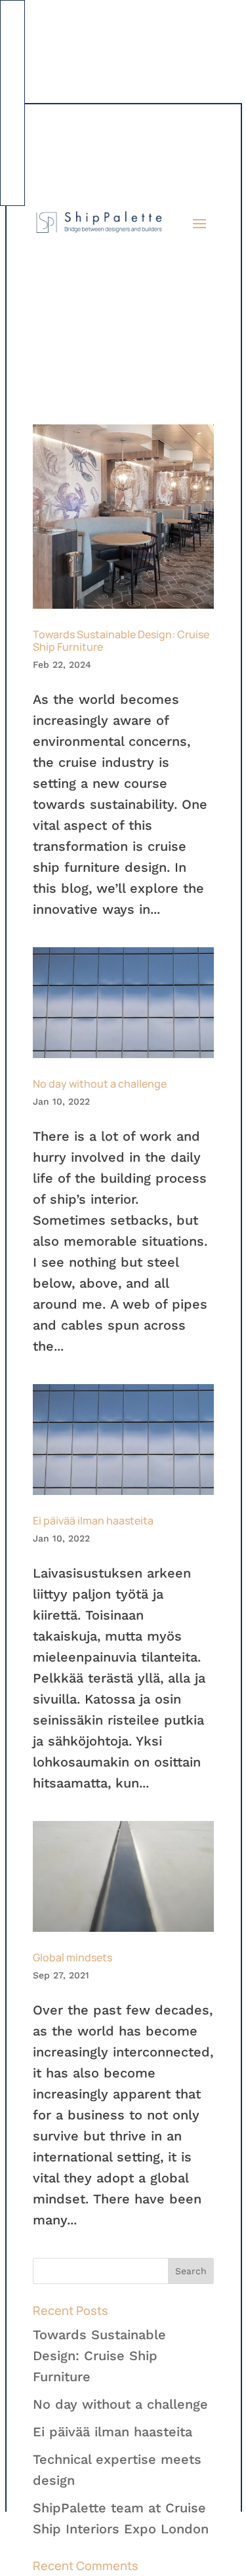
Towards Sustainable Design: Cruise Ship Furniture (121, 641)
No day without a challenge (100, 1084)
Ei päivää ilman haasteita (93, 1521)
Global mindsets (72, 1957)
